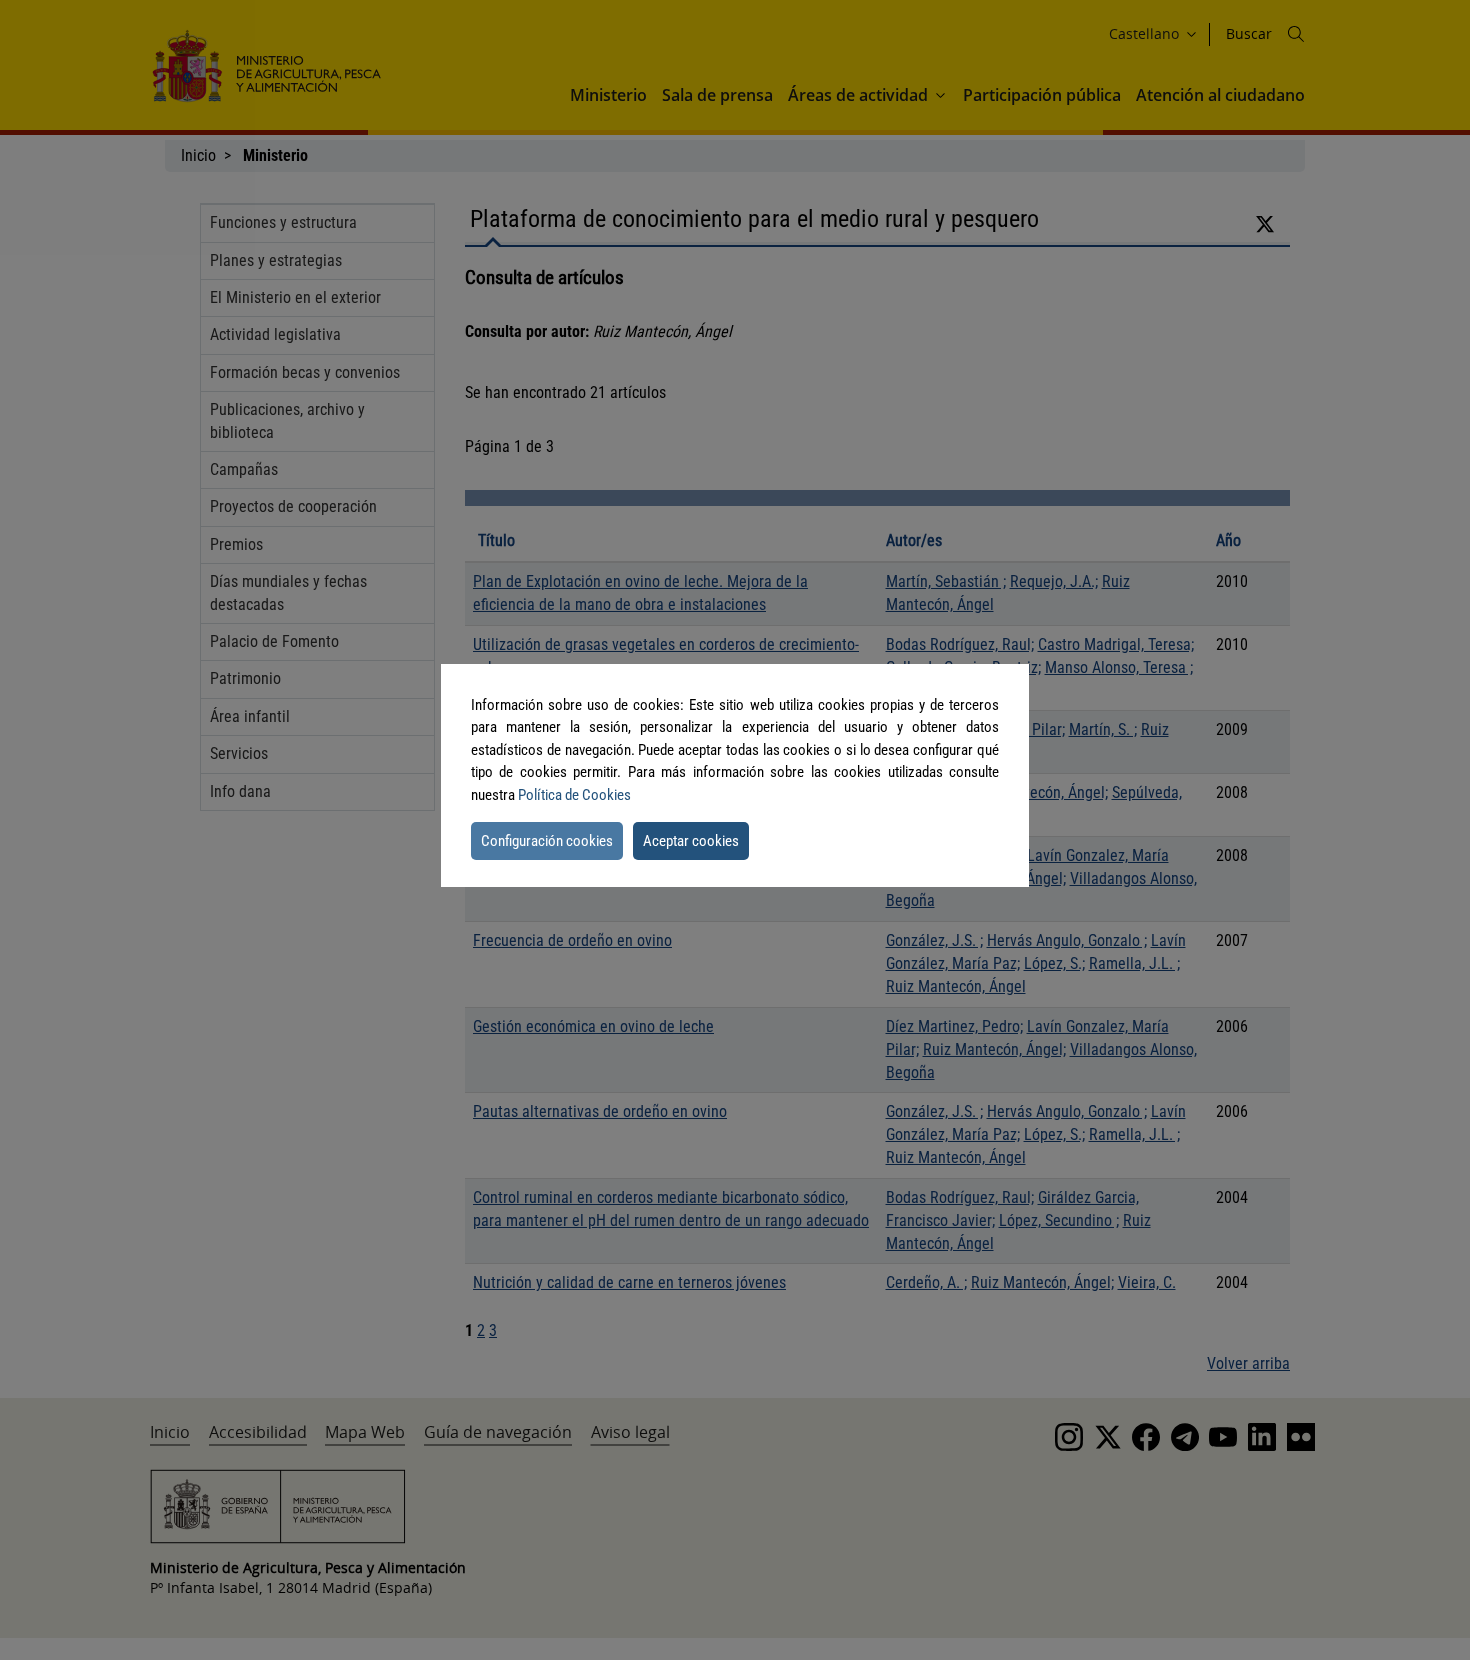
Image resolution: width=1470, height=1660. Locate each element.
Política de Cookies (574, 795)
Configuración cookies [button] (547, 841)
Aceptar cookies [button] (691, 841)
